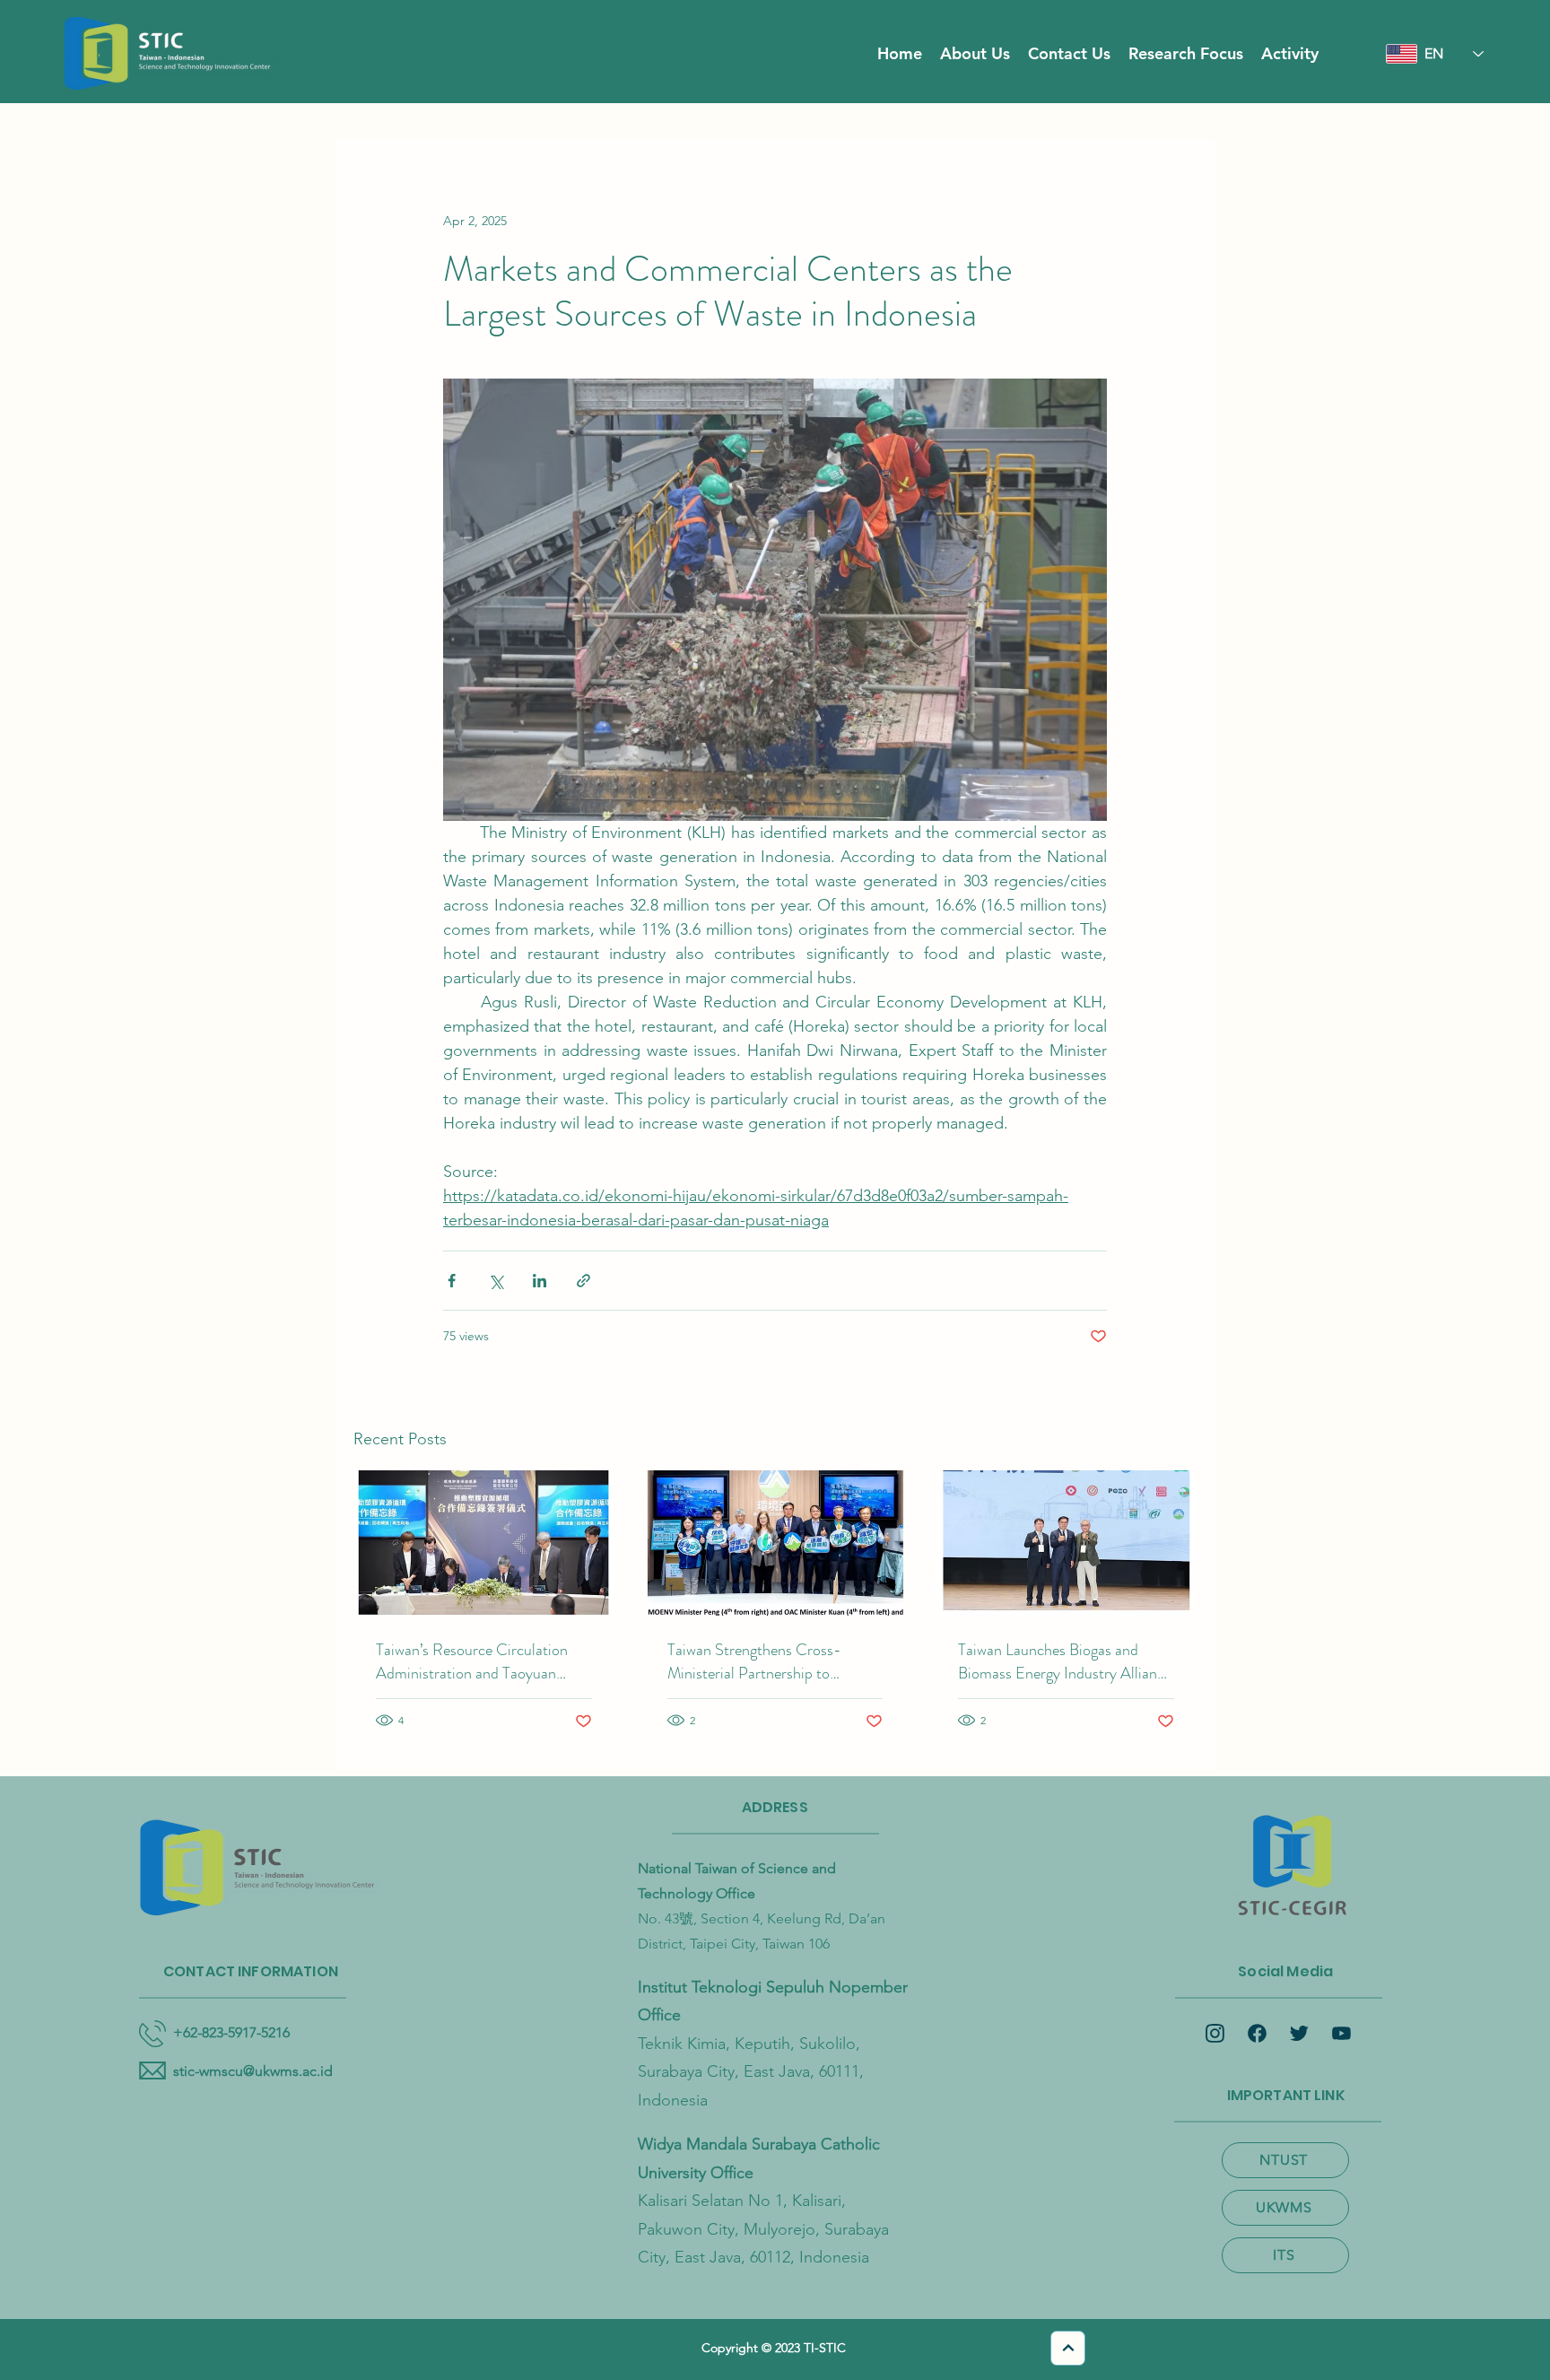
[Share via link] (583, 1281)
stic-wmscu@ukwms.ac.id (253, 2071)
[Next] (1068, 2348)
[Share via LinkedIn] (540, 1281)
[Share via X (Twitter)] (496, 1281)
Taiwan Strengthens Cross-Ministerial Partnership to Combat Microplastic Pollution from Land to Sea (766, 1661)
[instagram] (1215, 2033)
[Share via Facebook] (452, 1281)
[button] (975, 54)
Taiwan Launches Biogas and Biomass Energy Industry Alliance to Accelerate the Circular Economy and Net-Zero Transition (1065, 1661)
